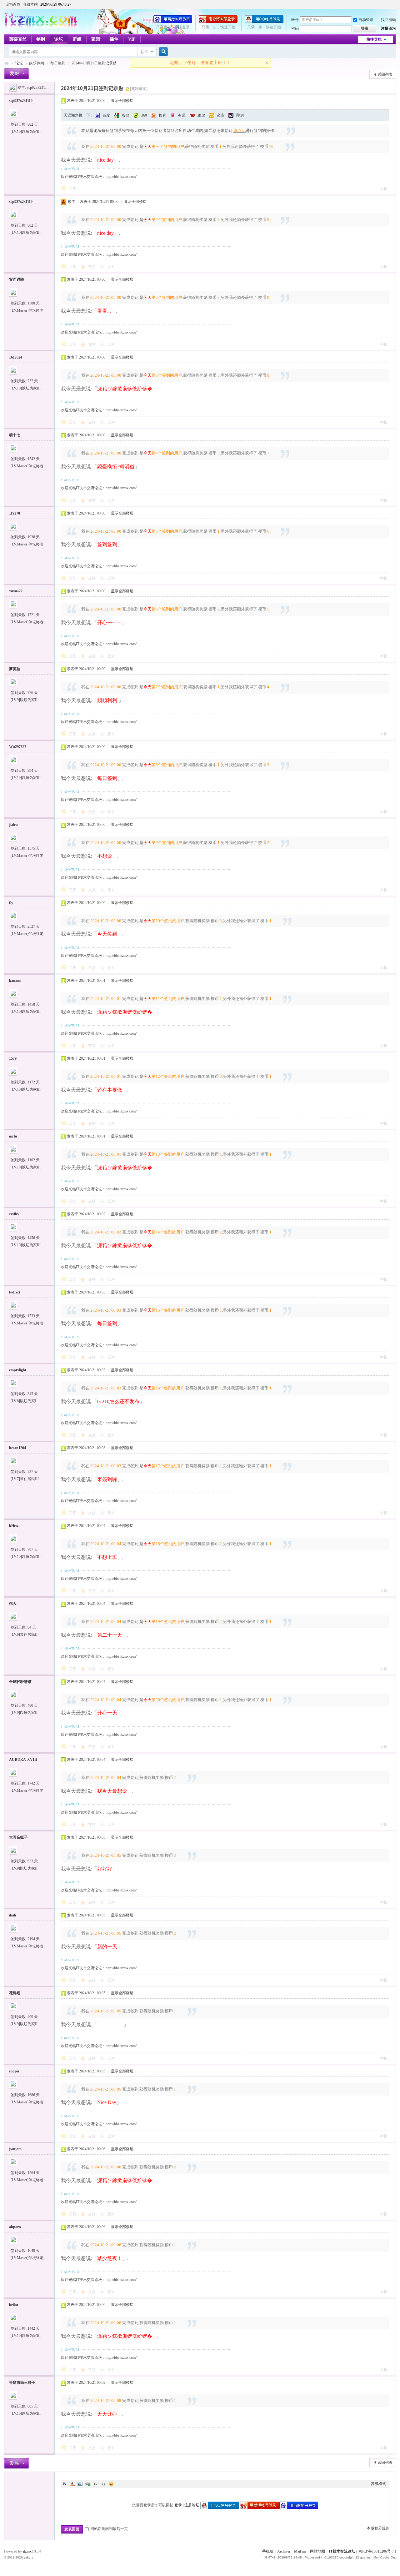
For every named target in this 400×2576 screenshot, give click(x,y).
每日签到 (58, 63)
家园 (96, 39)
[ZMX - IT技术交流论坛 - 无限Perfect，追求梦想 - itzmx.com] (41, 27)
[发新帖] (17, 74)
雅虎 (201, 115)
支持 (92, 267)
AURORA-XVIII (23, 1760)
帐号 (295, 20)
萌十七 (15, 435)
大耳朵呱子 (18, 1837)
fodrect (15, 1292)
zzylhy (14, 1214)
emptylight (18, 1370)
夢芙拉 (15, 669)
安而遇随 (17, 279)
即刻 (240, 115)
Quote (96, 2484)
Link (88, 2484)
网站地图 (317, 2551)
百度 (106, 115)
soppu (14, 2071)
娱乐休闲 (37, 63)
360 (144, 115)
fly (11, 903)
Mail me (300, 2551)
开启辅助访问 (394, 4)
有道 (182, 115)
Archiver (284, 2551)
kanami (15, 981)
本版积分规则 (378, 2528)
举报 (384, 189)
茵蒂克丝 (18, 39)
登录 (178, 2505)
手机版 (268, 2551)
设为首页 (13, 4)
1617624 (16, 357)
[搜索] (162, 52)
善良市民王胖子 (22, 2383)
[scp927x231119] (13, 88)
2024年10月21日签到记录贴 (94, 63)
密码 (295, 28)
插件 (114, 39)
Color (72, 2484)
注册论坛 (388, 28)
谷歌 (126, 115)
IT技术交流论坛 (342, 2551)
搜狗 (162, 115)
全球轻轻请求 (20, 1682)
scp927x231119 (39, 88)
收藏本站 (30, 4)
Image (80, 2484)
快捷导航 (374, 39)
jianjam (15, 2149)
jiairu (13, 825)
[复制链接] (139, 89)
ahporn (15, 2227)
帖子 (144, 52)
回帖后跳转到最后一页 (109, 2529)
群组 (77, 39)
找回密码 (388, 20)
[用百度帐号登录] (173, 22)
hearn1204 (17, 1448)
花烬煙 (15, 1993)
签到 (41, 39)
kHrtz (14, 1526)
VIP (132, 39)
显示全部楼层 (122, 101)
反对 (111, 267)
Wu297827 (18, 747)
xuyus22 (16, 591)
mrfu (13, 1136)
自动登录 (366, 20)
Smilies (111, 2484)
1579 (13, 1058)
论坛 (59, 39)
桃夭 (13, 1604)
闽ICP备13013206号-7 (376, 2551)
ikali (12, 1915)
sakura (29, 2557)
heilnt (14, 2305)
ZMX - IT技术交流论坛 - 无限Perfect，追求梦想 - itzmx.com (7, 63)
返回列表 (385, 74)
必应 (221, 115)
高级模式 (378, 2484)
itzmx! (28, 2551)
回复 (72, 189)
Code (103, 2484)
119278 (15, 513)
